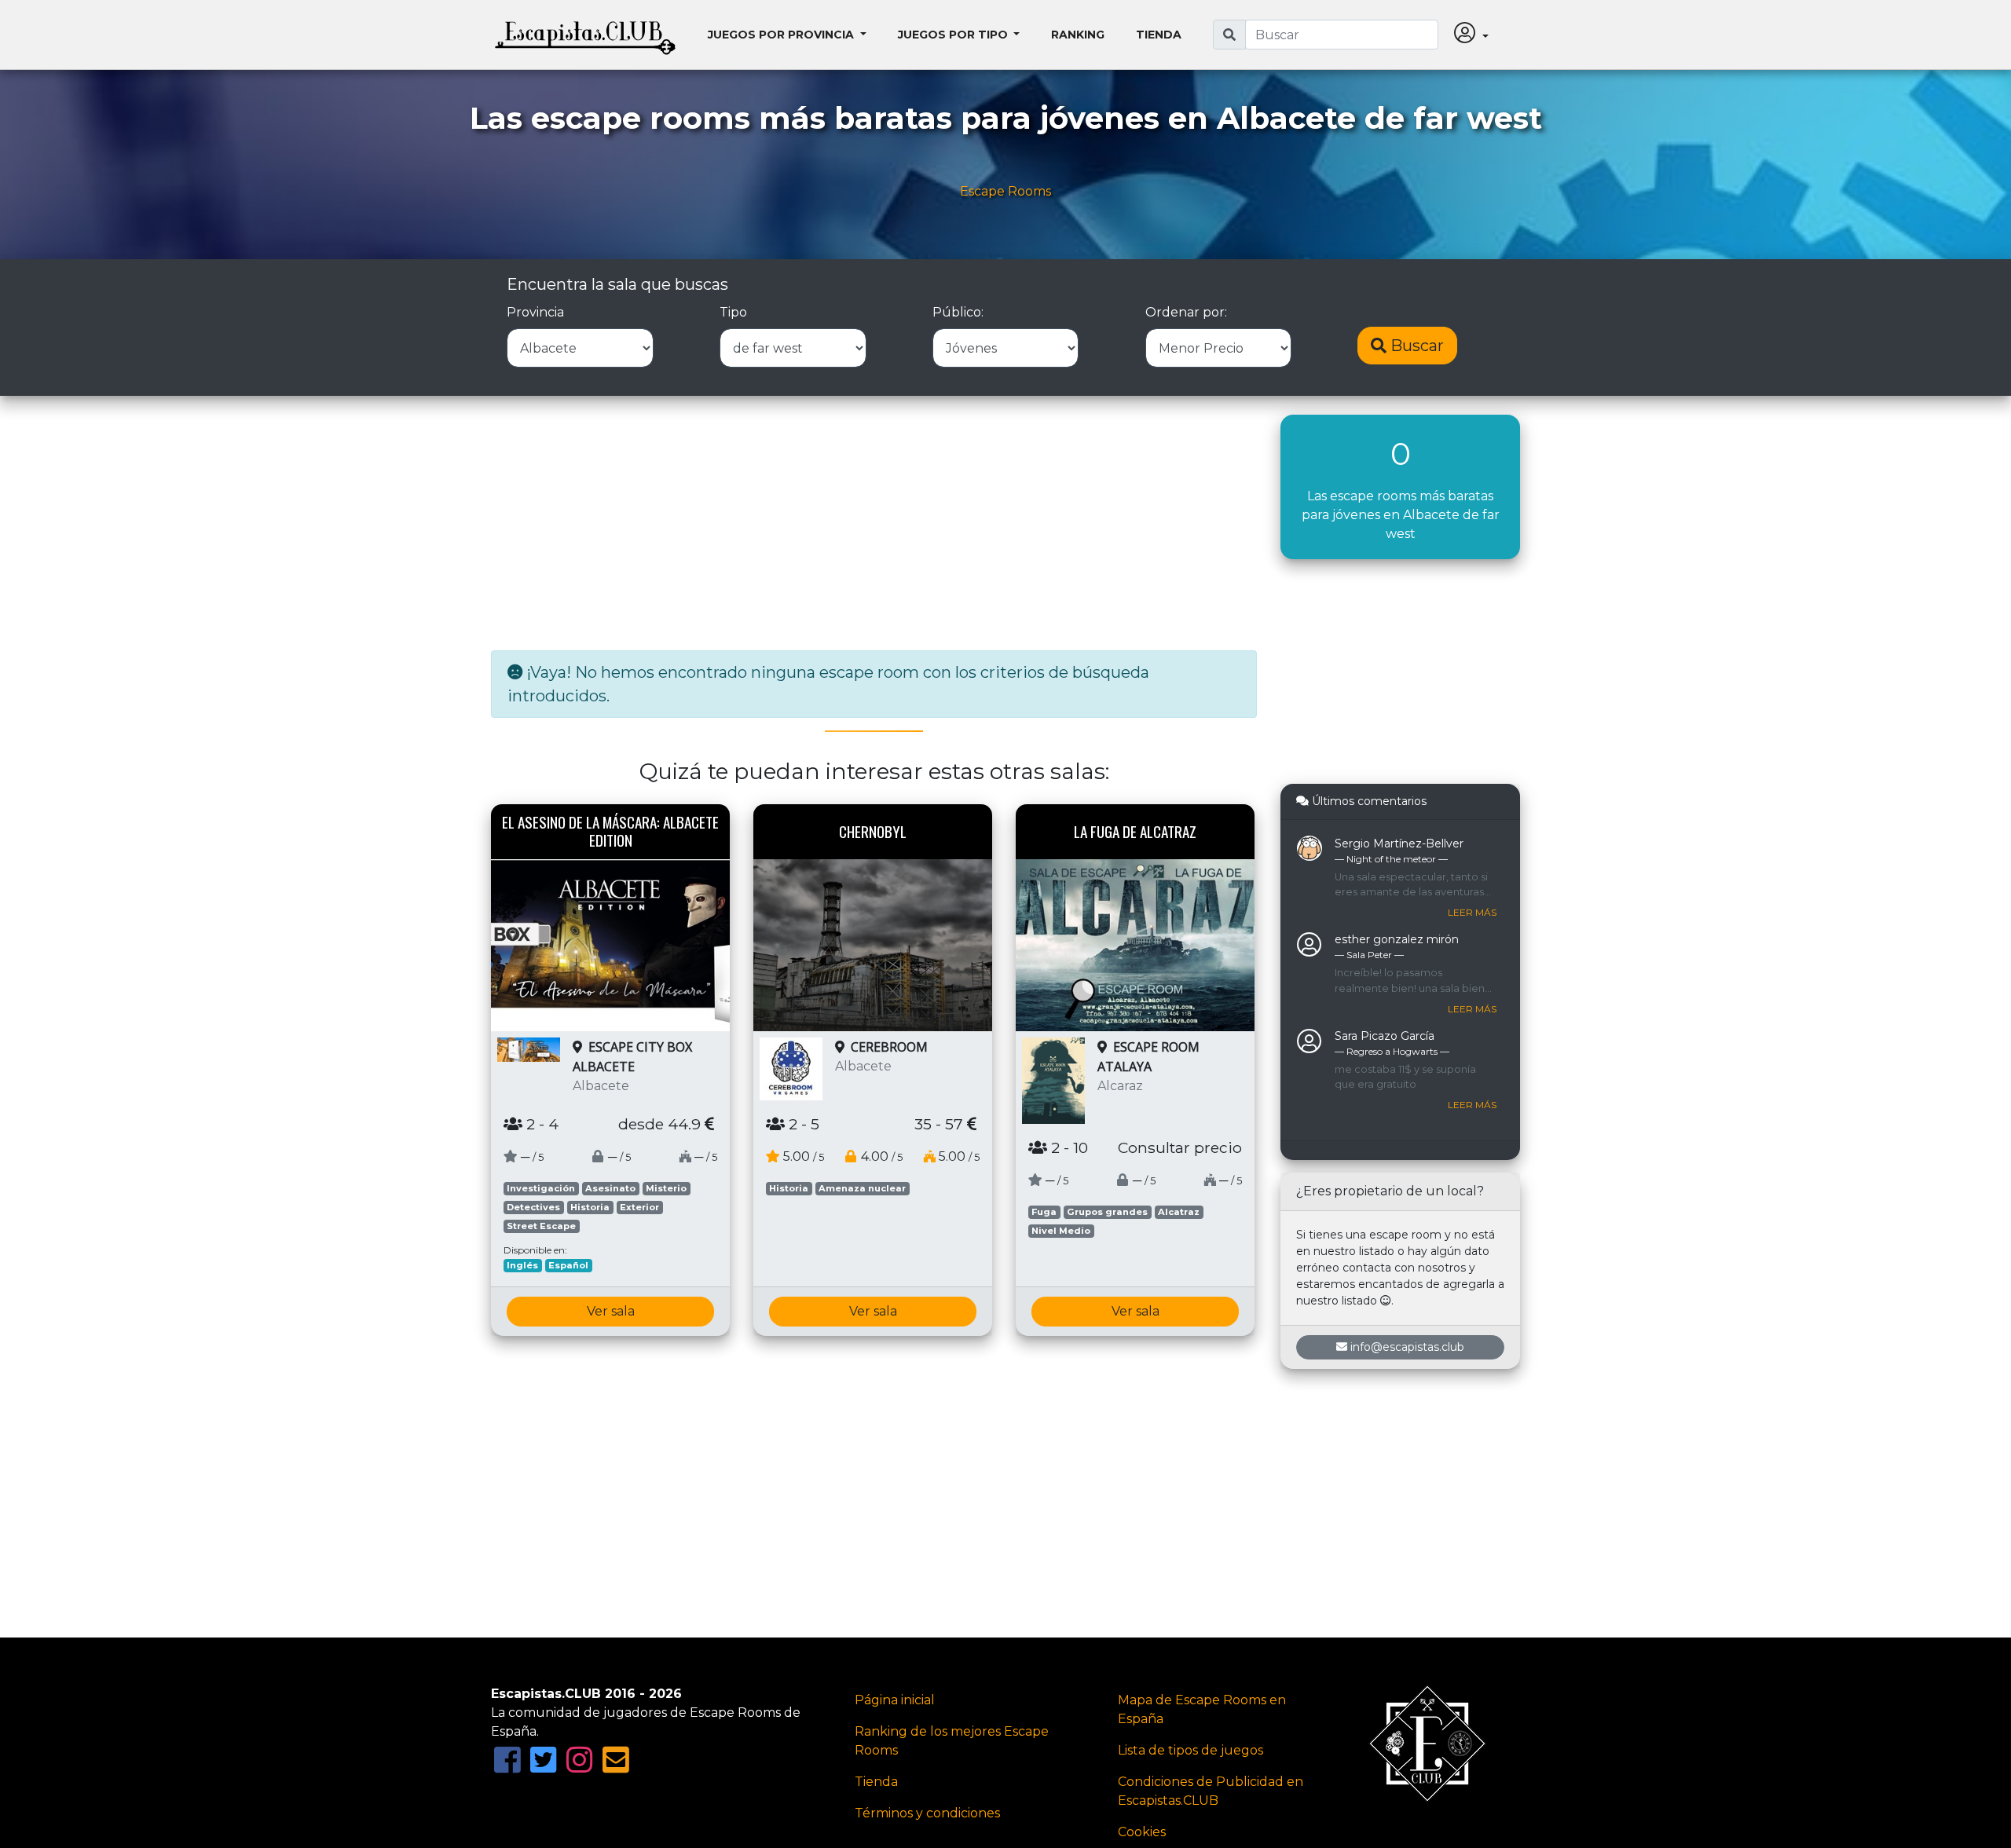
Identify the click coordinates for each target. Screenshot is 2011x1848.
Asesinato (610, 1188)
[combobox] (1342, 35)
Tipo (733, 312)
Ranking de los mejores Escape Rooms (952, 1741)
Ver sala (611, 1311)
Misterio (666, 1188)
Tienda (1159, 35)
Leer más (1472, 912)
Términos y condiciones (927, 1813)
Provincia (535, 312)
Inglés (522, 1265)
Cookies (1142, 1832)
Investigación (541, 1188)
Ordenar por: (1186, 312)
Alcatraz (1179, 1212)
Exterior (639, 1207)
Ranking (1078, 35)
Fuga (1044, 1212)
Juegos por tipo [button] (954, 35)
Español (568, 1265)
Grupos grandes (1107, 1212)
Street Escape (541, 1226)
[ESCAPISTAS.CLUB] (585, 35)
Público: (958, 312)
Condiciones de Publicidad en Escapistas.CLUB (1211, 1791)
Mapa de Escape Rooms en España (1202, 1709)
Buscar (1415, 346)
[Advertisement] (874, 525)
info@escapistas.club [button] (1407, 1347)
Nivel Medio (1061, 1231)
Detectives (533, 1207)
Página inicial (895, 1700)
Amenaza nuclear (862, 1188)
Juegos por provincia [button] (782, 35)
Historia (590, 1207)
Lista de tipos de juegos (1190, 1750)
